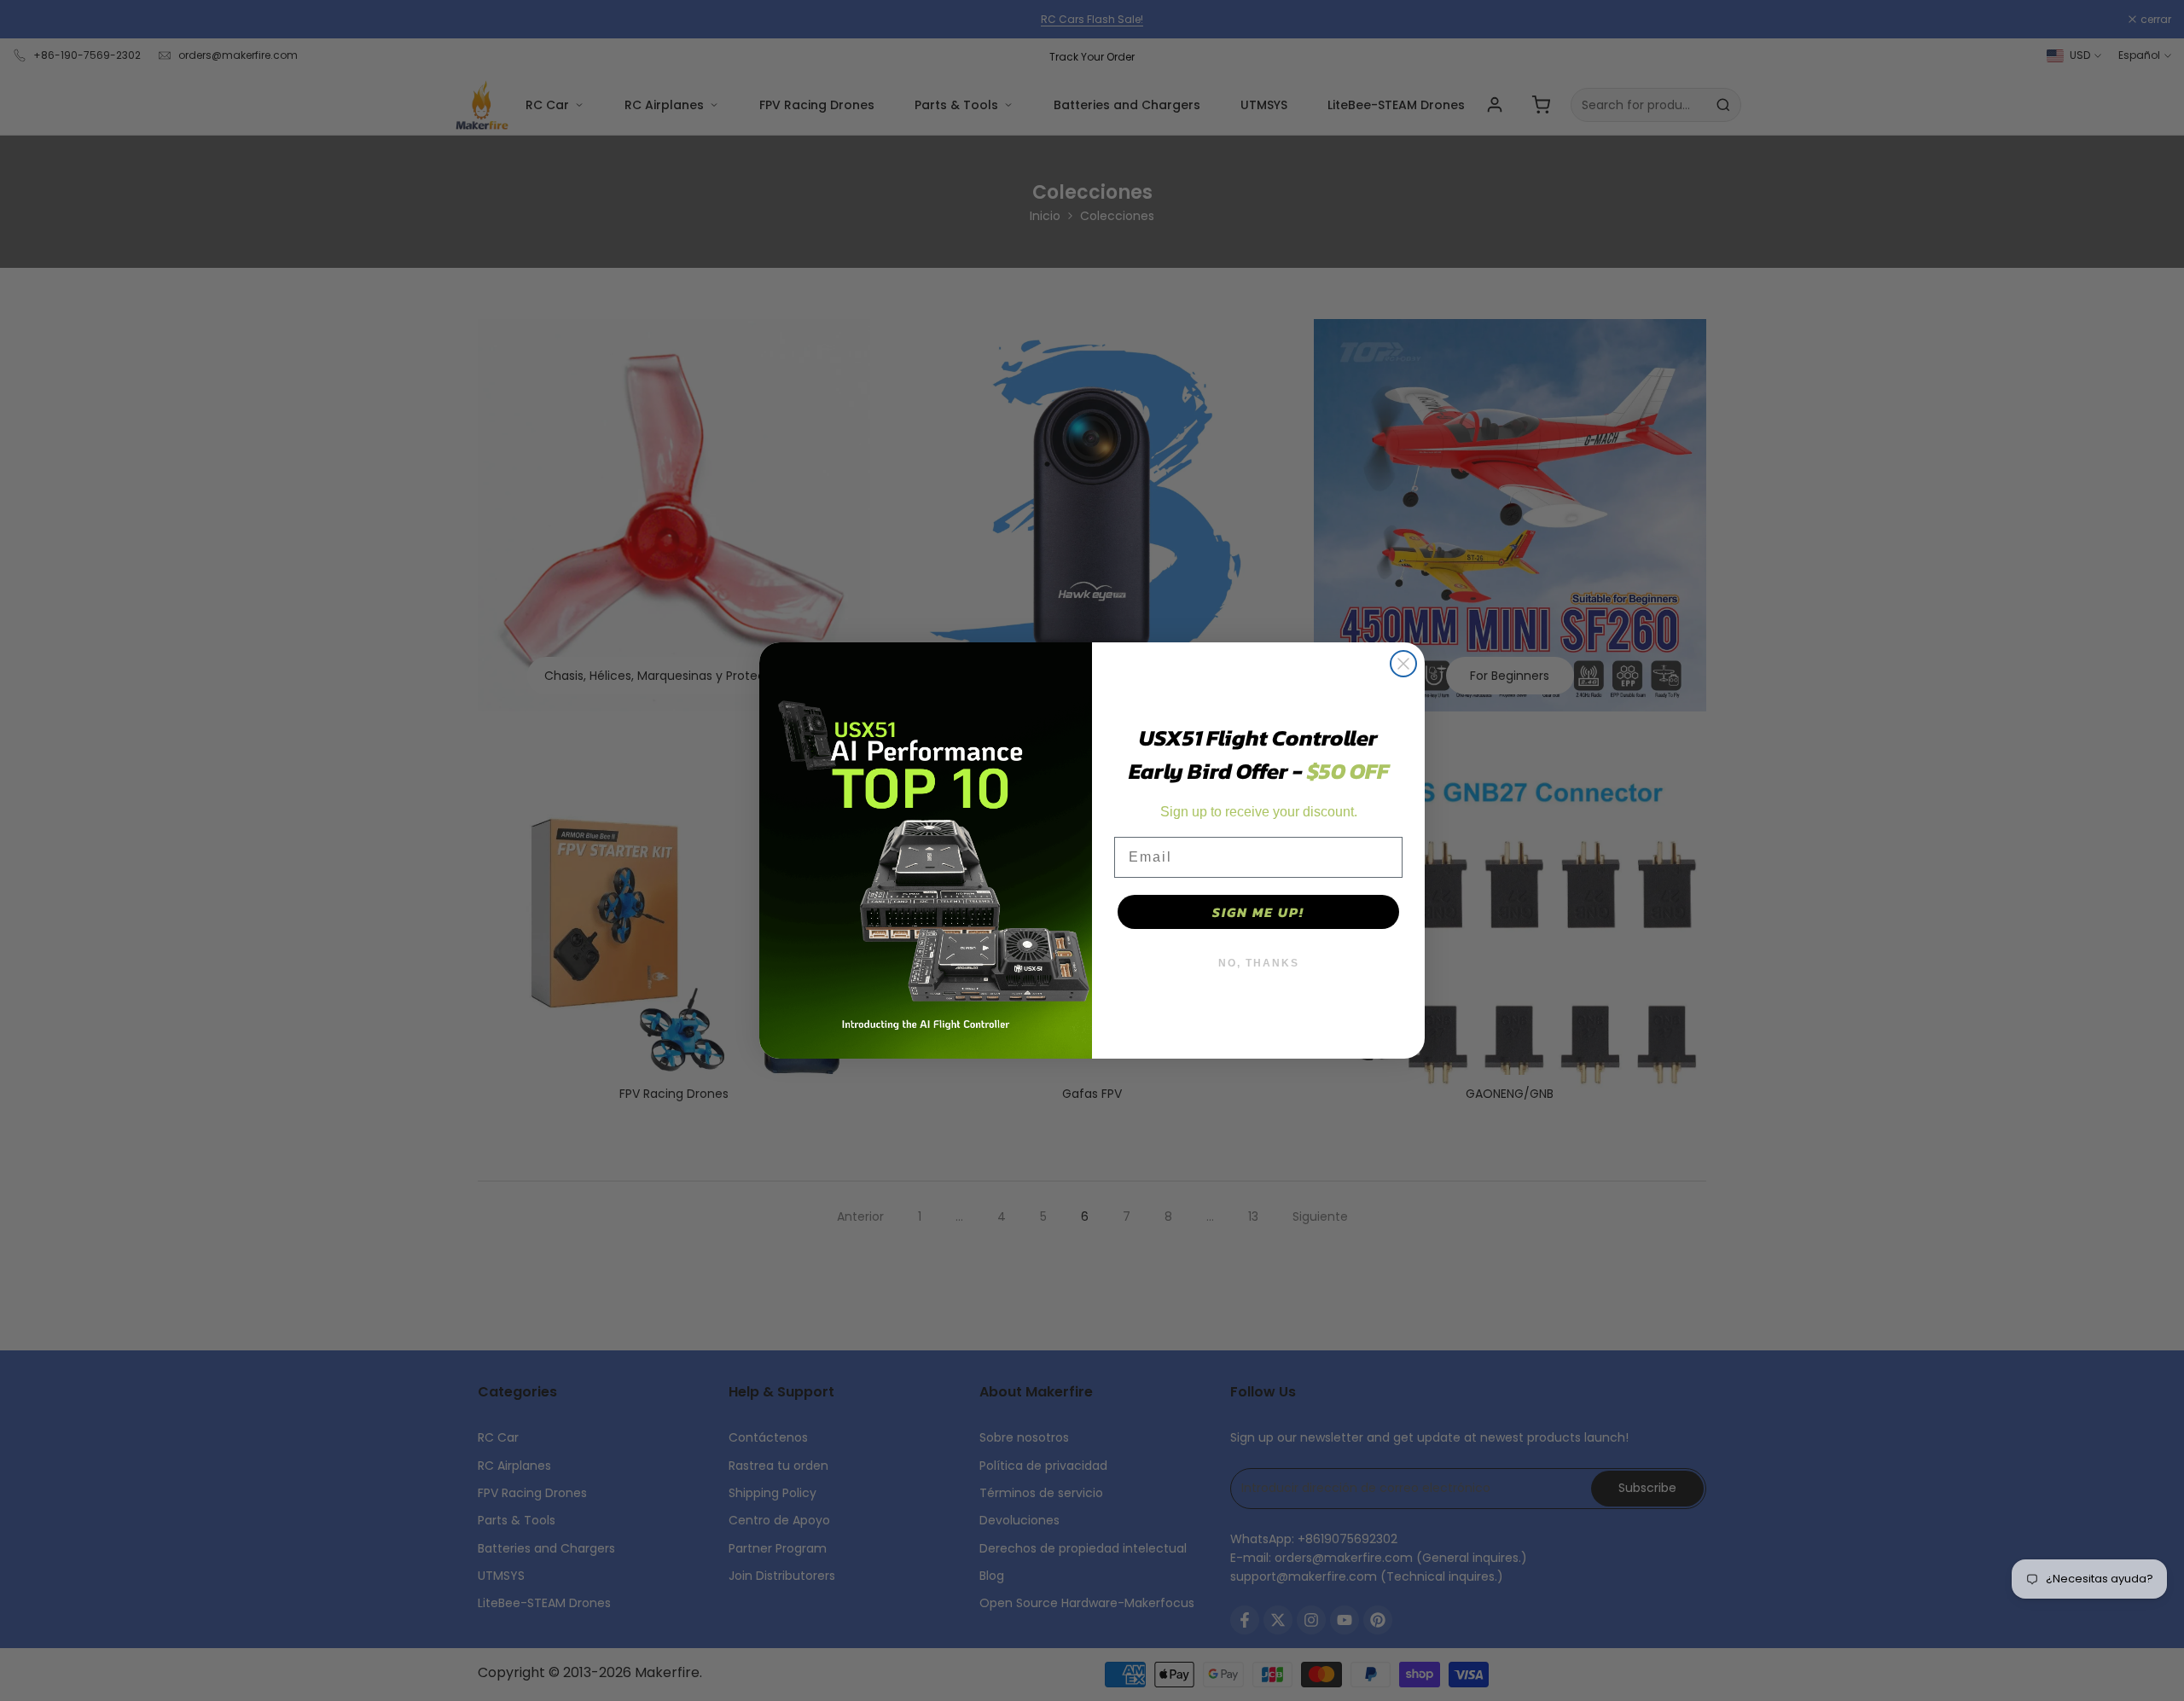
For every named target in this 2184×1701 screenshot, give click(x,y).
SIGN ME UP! (1258, 912)
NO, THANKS (1259, 963)
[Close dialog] (1403, 664)
